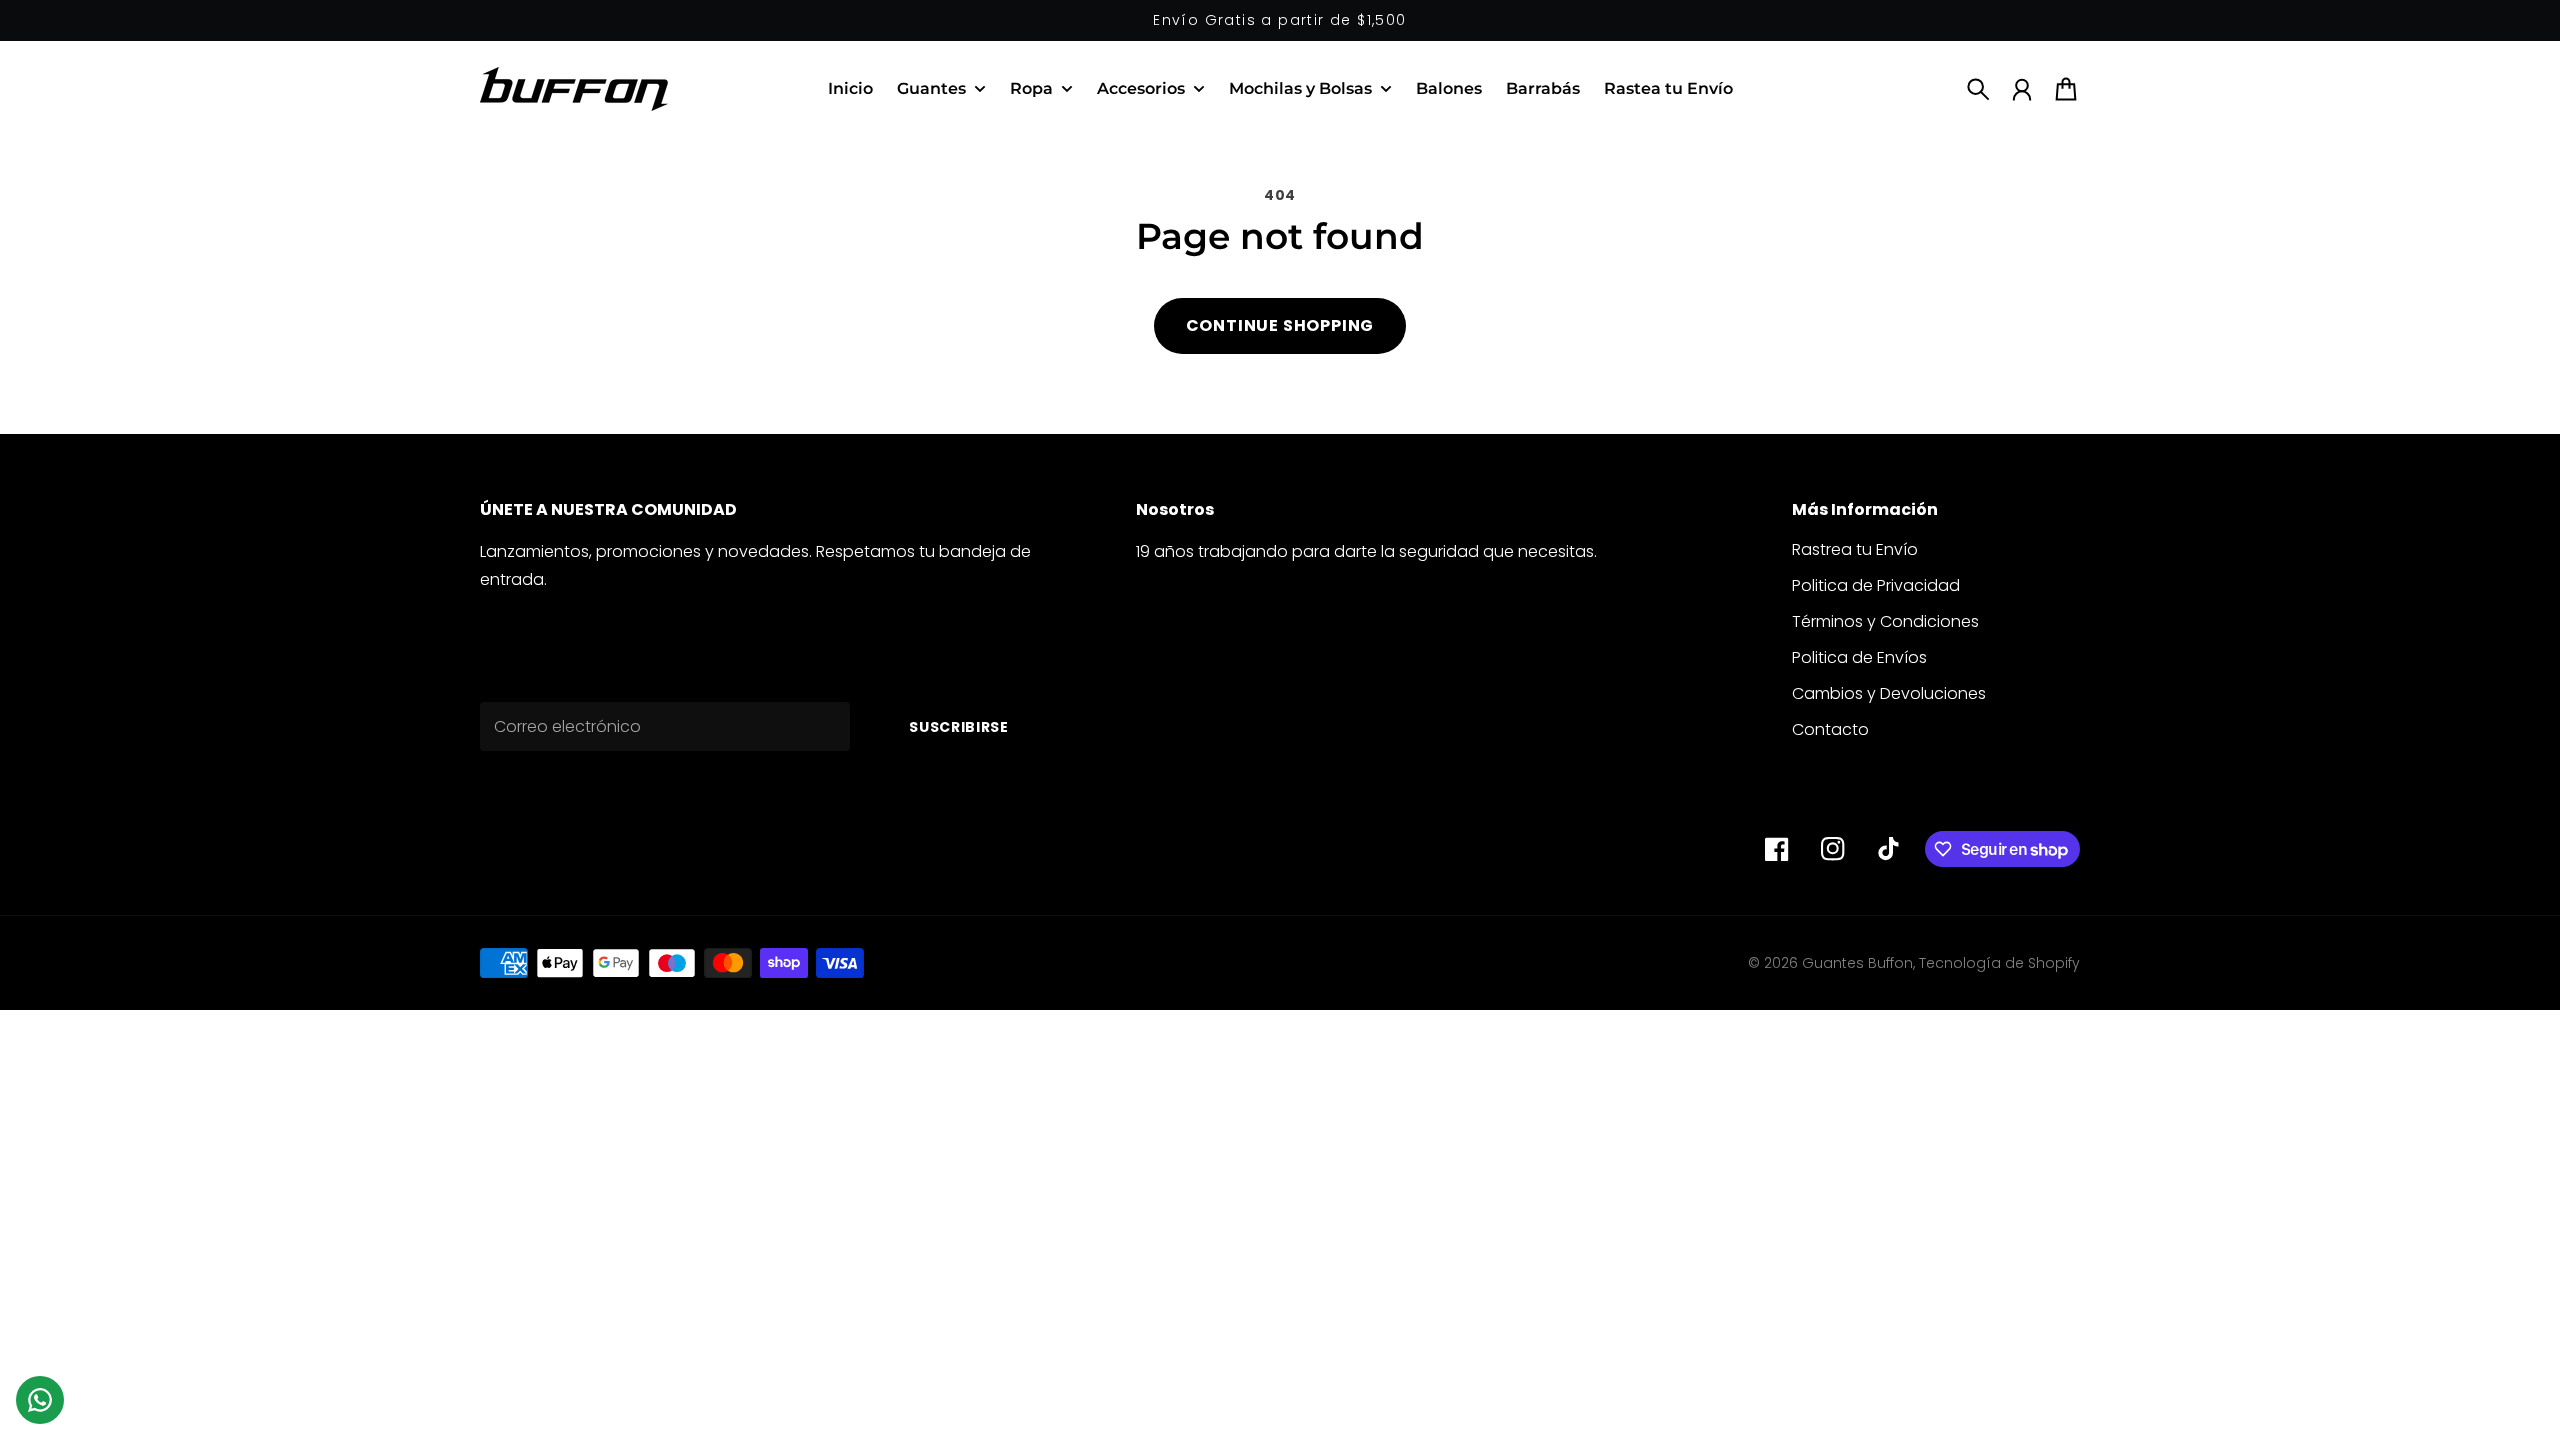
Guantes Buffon (1857, 963)
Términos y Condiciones (1885, 621)
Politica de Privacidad (1876, 585)
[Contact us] (40, 1400)
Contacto (1830, 729)
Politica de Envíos (1859, 657)
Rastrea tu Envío (1855, 549)
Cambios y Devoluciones (1889, 693)
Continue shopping (1280, 325)
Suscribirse (959, 727)
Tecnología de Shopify (1999, 963)
